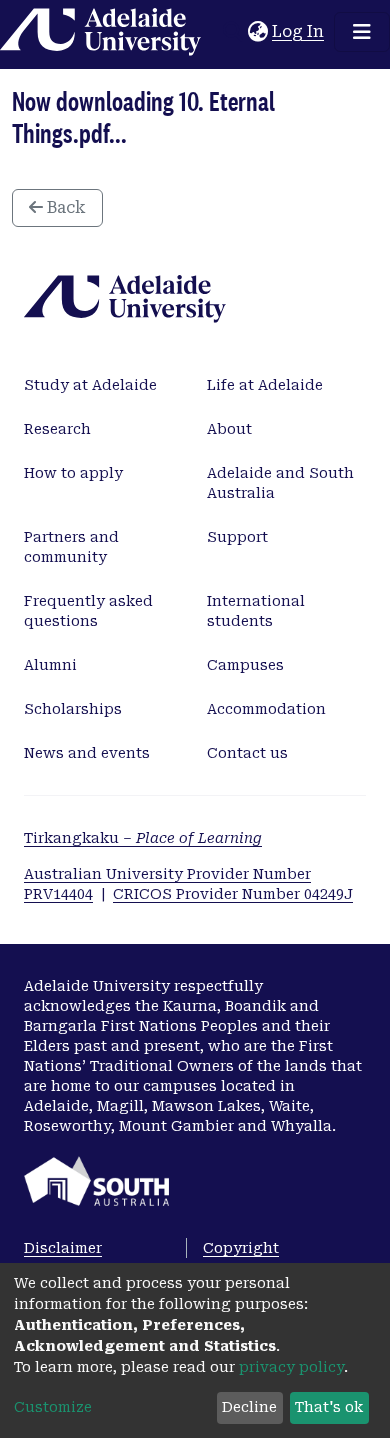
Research (57, 429)
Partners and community (71, 547)
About (229, 429)
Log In (299, 31)
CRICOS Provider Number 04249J (233, 894)
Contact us (247, 753)
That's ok (329, 1407)
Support (237, 537)
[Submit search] (232, 32)
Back (64, 207)
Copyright (241, 1248)
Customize (53, 1407)
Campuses (245, 665)
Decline (249, 1407)
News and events (87, 753)
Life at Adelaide (265, 385)
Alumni (50, 665)
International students (256, 611)
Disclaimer (63, 1248)
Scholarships (73, 709)
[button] (257, 32)
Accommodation (266, 709)
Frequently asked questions (88, 611)
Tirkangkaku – (143, 838)
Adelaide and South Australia (280, 483)
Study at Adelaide (90, 385)
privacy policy (291, 1367)
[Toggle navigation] (362, 32)
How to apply (73, 473)
